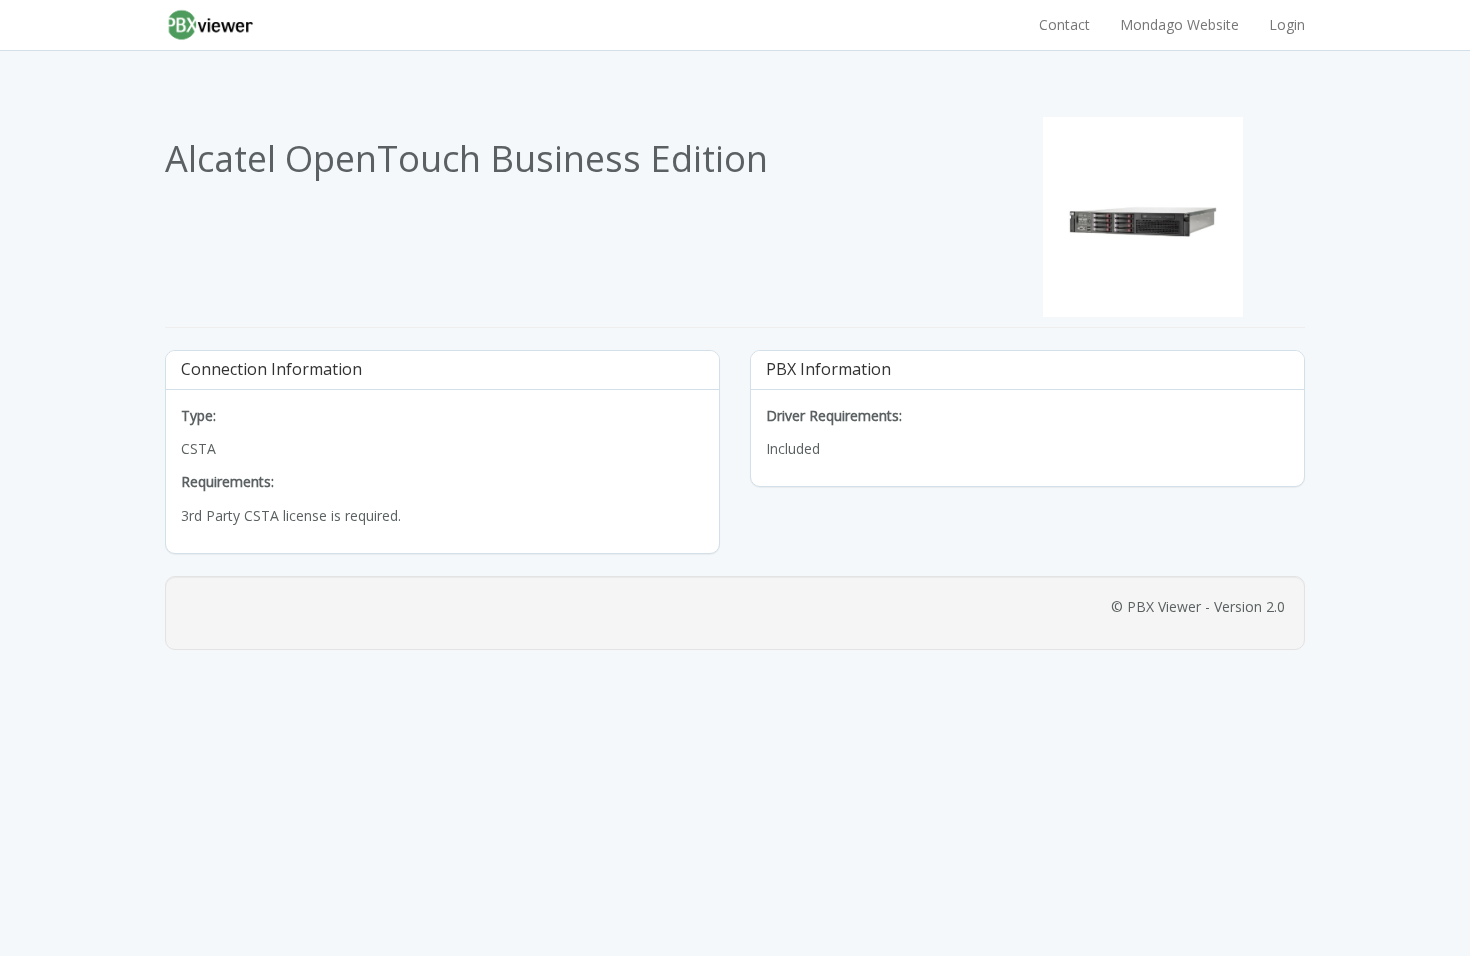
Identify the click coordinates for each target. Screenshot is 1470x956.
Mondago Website (1179, 24)
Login (1287, 24)
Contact (1064, 24)
